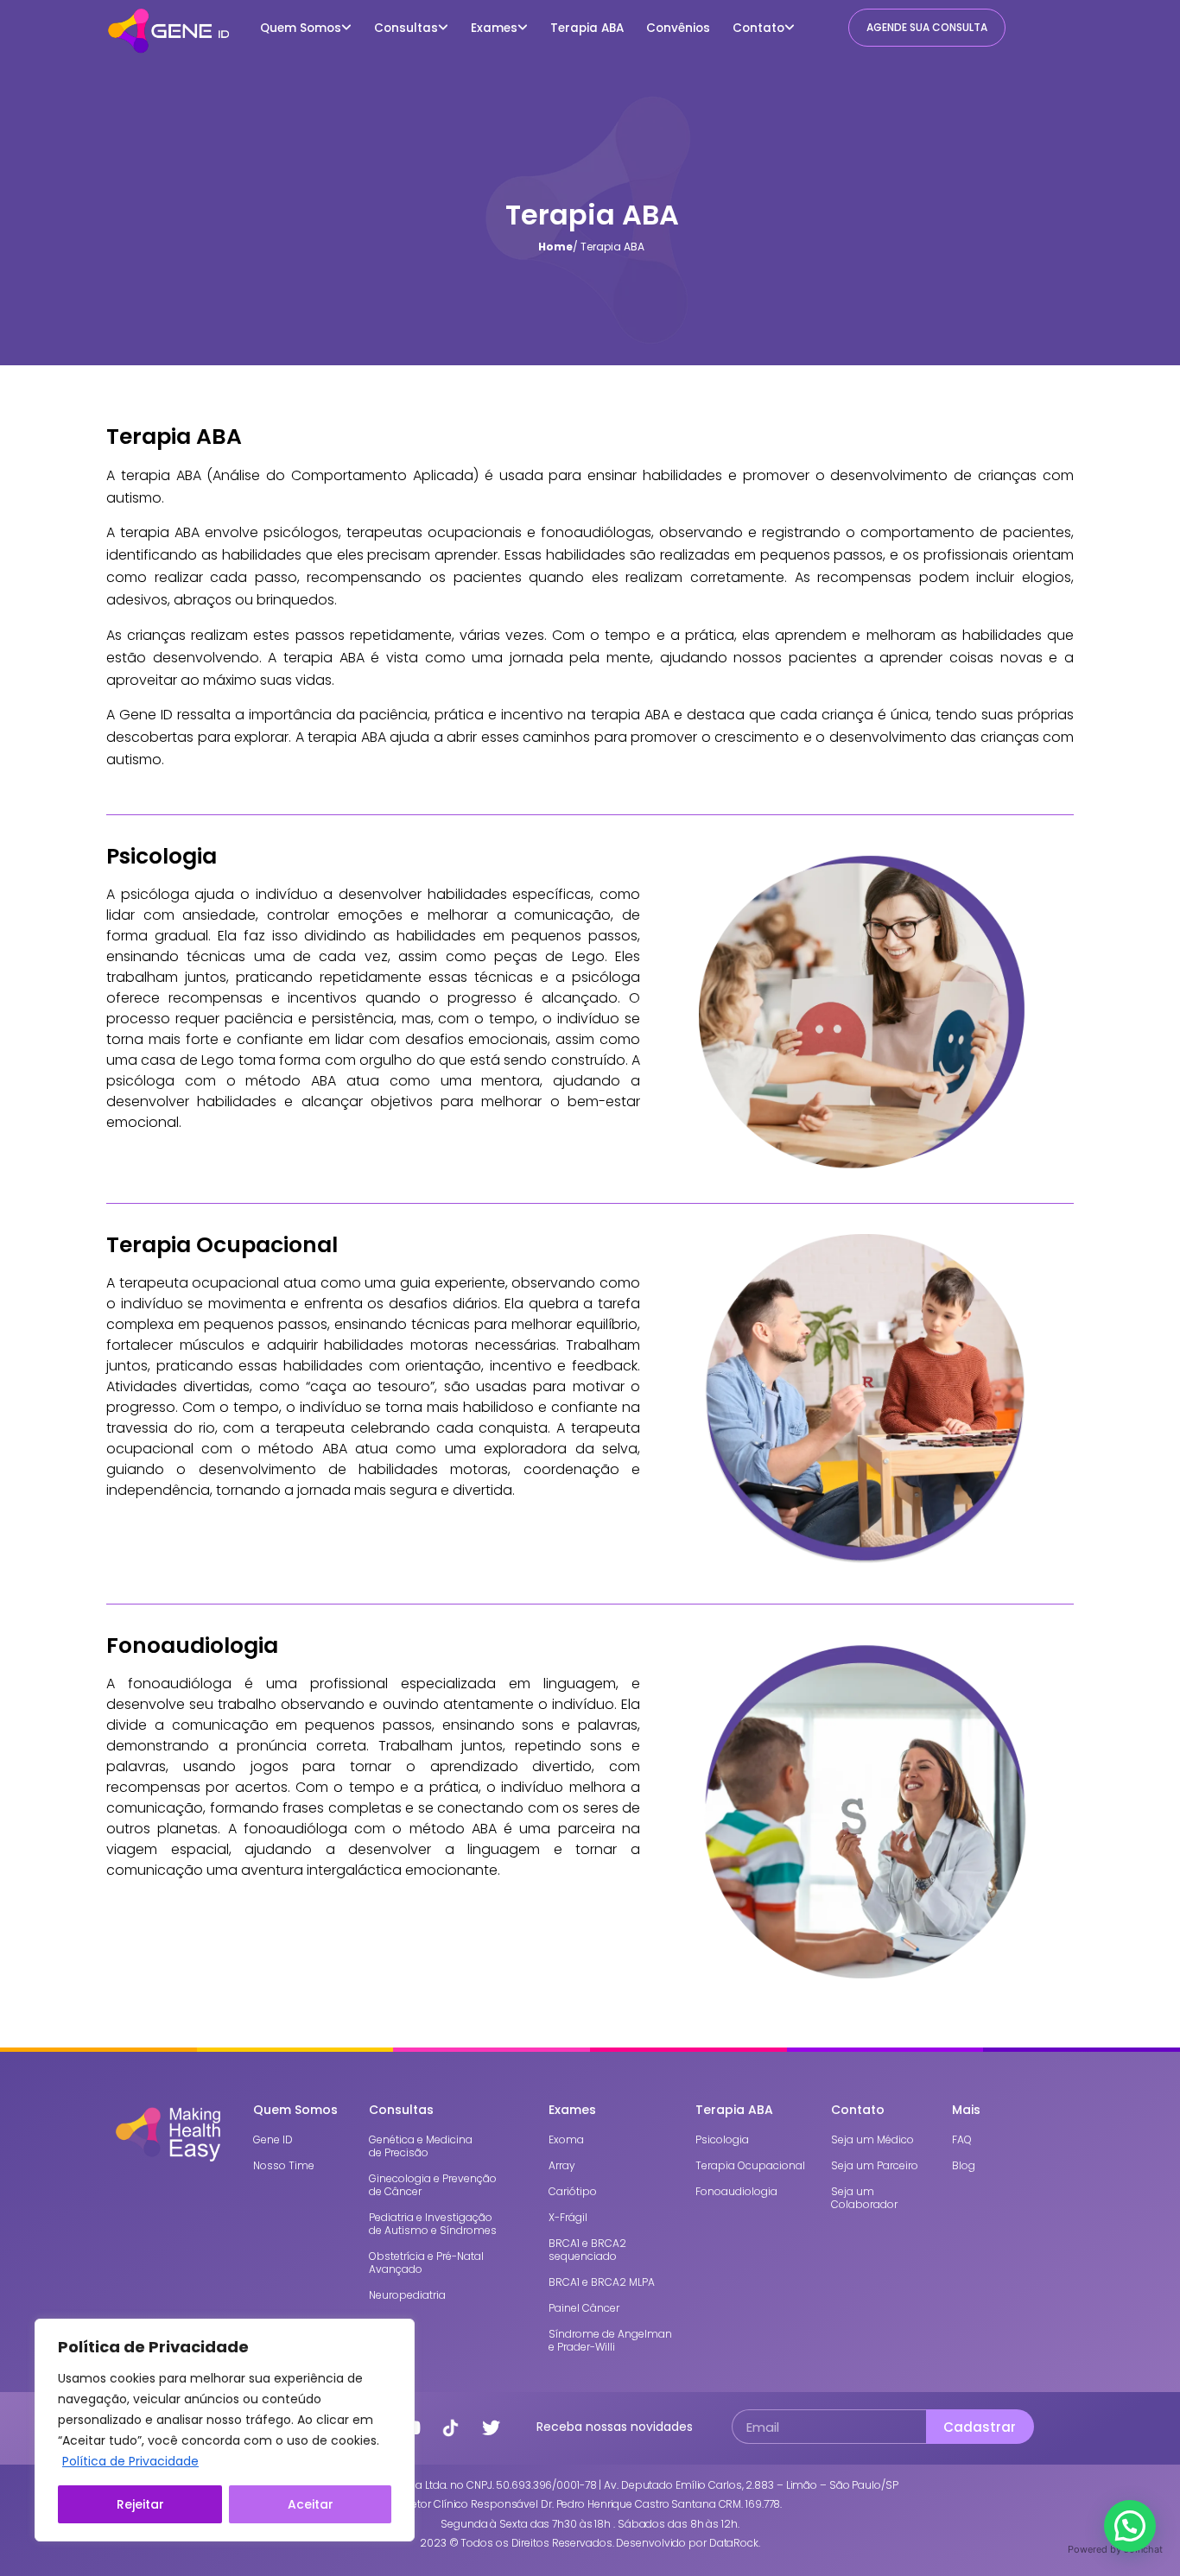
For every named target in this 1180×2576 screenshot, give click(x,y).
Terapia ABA (587, 28)
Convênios (678, 28)
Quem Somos (301, 28)
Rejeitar (140, 2504)
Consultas (406, 28)
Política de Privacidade (130, 2461)
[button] (1130, 2526)
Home (555, 247)
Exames (494, 28)
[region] (225, 2430)
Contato (758, 28)
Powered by (1115, 2549)
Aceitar (311, 2504)
